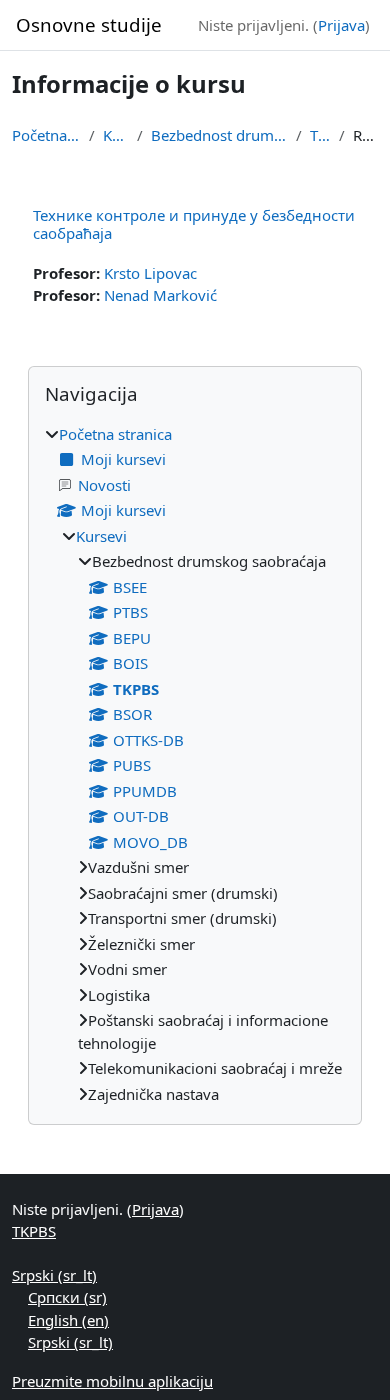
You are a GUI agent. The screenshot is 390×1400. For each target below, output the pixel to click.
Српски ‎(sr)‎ (67, 1297)
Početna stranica (46, 135)
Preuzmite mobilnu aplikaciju (112, 1381)
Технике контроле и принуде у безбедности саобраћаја (194, 224)
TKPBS (320, 135)
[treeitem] (195, 764)
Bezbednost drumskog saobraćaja (219, 135)
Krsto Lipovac (150, 273)
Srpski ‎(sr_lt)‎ (54, 1275)
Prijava (341, 25)
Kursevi (116, 135)
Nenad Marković (160, 295)
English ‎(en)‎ (68, 1320)
